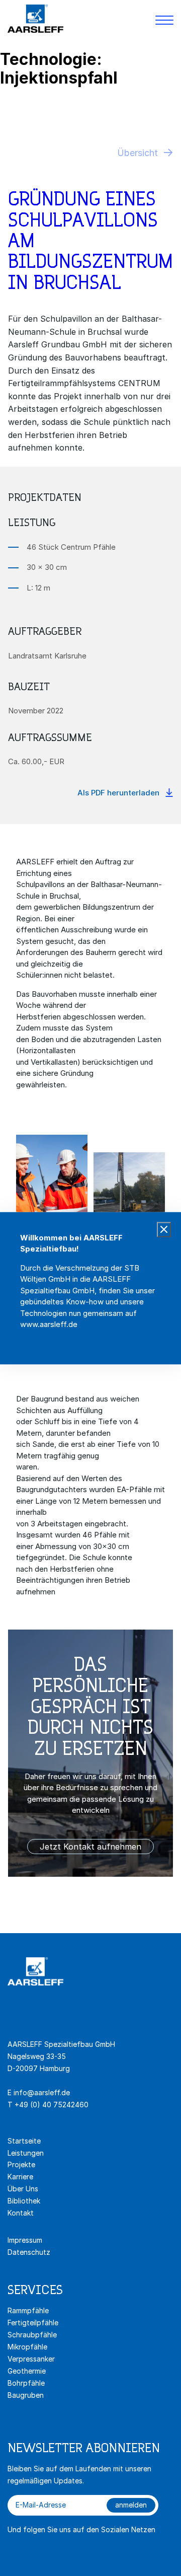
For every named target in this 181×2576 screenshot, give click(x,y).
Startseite (24, 2141)
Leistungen (26, 2153)
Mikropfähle (27, 2347)
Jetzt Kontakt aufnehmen (90, 1847)
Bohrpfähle (26, 2383)
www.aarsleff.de (49, 1324)
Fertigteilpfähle (33, 2323)
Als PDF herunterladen (118, 793)
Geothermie (27, 2371)
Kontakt (21, 2213)
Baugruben (26, 2395)
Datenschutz (29, 2252)
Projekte (21, 2164)
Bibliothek (24, 2201)
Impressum (25, 2240)
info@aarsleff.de (42, 2092)
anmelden (131, 2505)
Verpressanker (31, 2359)
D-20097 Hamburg (39, 2068)
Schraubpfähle (32, 2335)
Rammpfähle (28, 2310)
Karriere (20, 2177)
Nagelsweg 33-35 (38, 2056)
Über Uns (23, 2189)
